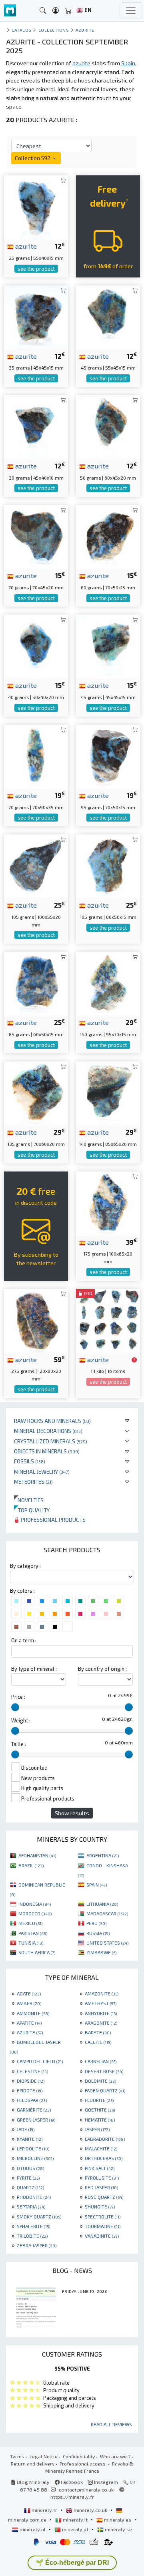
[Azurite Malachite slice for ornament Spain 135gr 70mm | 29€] (36, 1092)
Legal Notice (44, 2456)
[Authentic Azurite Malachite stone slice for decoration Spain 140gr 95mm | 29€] (108, 983)
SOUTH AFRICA (37, 1952)
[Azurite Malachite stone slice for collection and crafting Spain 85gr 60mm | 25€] (36, 983)
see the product (36, 269)
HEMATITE (100, 2120)
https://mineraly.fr (72, 2497)
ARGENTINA (103, 1855)
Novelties (29, 1500)
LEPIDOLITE (33, 2148)
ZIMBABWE (101, 1952)
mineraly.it (75, 2520)
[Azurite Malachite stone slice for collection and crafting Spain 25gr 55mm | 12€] (36, 206)
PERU (96, 1923)
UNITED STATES (107, 1943)
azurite (25, 246)
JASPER (97, 2129)
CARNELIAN (101, 2061)
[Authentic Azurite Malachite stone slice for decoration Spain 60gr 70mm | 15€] (108, 536)
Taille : (19, 1744)
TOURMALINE (103, 2226)
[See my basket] (68, 11)
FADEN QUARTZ (105, 2090)
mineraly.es (118, 2520)
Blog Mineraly (33, 2482)
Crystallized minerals (51, 1441)
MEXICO (30, 1923)
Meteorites (33, 1482)
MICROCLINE (35, 2158)
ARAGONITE (101, 2023)
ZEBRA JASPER (37, 2245)
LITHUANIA (102, 1904)
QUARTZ (30, 2187)
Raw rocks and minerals (52, 1421)
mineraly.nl (33, 2529)
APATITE (29, 2023)
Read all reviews (111, 2424)
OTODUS (30, 2168)
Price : (18, 1697)
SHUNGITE (100, 2206)
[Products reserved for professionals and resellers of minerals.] (134, 1360)
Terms (17, 2456)
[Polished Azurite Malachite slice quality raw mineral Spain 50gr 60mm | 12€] (108, 426)
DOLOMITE (100, 2081)
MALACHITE (101, 2148)
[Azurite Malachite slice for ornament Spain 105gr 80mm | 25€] (108, 865)
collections (54, 30)
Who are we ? (115, 2456)
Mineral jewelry (42, 1472)
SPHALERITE (33, 2226)
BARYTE (98, 2032)
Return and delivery (33, 2463)
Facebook (71, 2482)
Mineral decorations (48, 1431)
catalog (22, 30)
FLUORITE (99, 2100)
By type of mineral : (34, 1669)
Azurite (85, 30)
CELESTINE (32, 2071)
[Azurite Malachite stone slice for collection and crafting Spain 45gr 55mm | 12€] (108, 316)
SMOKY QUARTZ (39, 2216)
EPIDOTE (30, 2090)
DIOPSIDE (31, 2081)
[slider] (15, 1707)
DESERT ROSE (104, 2071)
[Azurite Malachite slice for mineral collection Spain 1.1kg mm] (108, 1319)
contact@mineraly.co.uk (86, 2490)
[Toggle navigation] (131, 10)
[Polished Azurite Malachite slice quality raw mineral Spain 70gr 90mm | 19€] (36, 756)
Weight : (21, 1720)
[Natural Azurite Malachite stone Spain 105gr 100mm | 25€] (36, 865)
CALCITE (98, 2042)
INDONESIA (35, 1904)
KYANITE (30, 2139)
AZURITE (30, 2032)
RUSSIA (98, 1933)
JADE (26, 2129)
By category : (25, 1566)
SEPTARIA (31, 2206)
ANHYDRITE (101, 2013)
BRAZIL (31, 1865)
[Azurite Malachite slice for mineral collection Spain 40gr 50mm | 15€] (36, 646)
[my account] (56, 11)
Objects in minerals (47, 1451)
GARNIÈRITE (34, 2110)
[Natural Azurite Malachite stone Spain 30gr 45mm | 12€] (36, 426)
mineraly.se (118, 2529)
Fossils (30, 1461)
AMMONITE (33, 2013)
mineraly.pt (75, 2529)
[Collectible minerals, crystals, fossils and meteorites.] (10, 11)
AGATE (29, 1993)
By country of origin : (102, 1669)
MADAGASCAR (107, 1913)
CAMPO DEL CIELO (40, 2061)
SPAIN (97, 1885)
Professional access (83, 2463)
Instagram (105, 2482)
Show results (72, 1813)
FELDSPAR (32, 2100)
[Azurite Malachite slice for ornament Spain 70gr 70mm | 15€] (36, 536)
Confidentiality (79, 2456)
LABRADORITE (105, 2139)
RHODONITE (34, 2197)
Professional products (53, 1520)
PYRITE (28, 2178)
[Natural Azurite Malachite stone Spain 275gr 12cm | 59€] (36, 1319)
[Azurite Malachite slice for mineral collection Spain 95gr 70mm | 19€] (108, 756)
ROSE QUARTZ (104, 2197)
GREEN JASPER (36, 2120)
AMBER (29, 2003)
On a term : (24, 1640)
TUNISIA (31, 1943)
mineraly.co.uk (90, 2510)
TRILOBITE (32, 2236)
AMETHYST (101, 2003)
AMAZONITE (102, 1993)
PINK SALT (100, 2168)
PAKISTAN (33, 1933)
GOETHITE (100, 2110)
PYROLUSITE (102, 2178)
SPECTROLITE (103, 2216)
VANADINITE (102, 2236)
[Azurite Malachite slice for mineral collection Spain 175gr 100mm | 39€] (108, 1202)
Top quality (32, 1510)
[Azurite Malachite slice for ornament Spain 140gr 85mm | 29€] (108, 1092)
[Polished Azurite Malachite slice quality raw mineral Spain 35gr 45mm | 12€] (36, 316)
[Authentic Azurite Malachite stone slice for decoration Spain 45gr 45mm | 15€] (108, 646)
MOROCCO (35, 1913)
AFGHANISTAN (37, 1855)
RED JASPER (101, 2187)
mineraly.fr (44, 2510)
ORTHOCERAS (104, 2158)
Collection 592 (33, 158)
